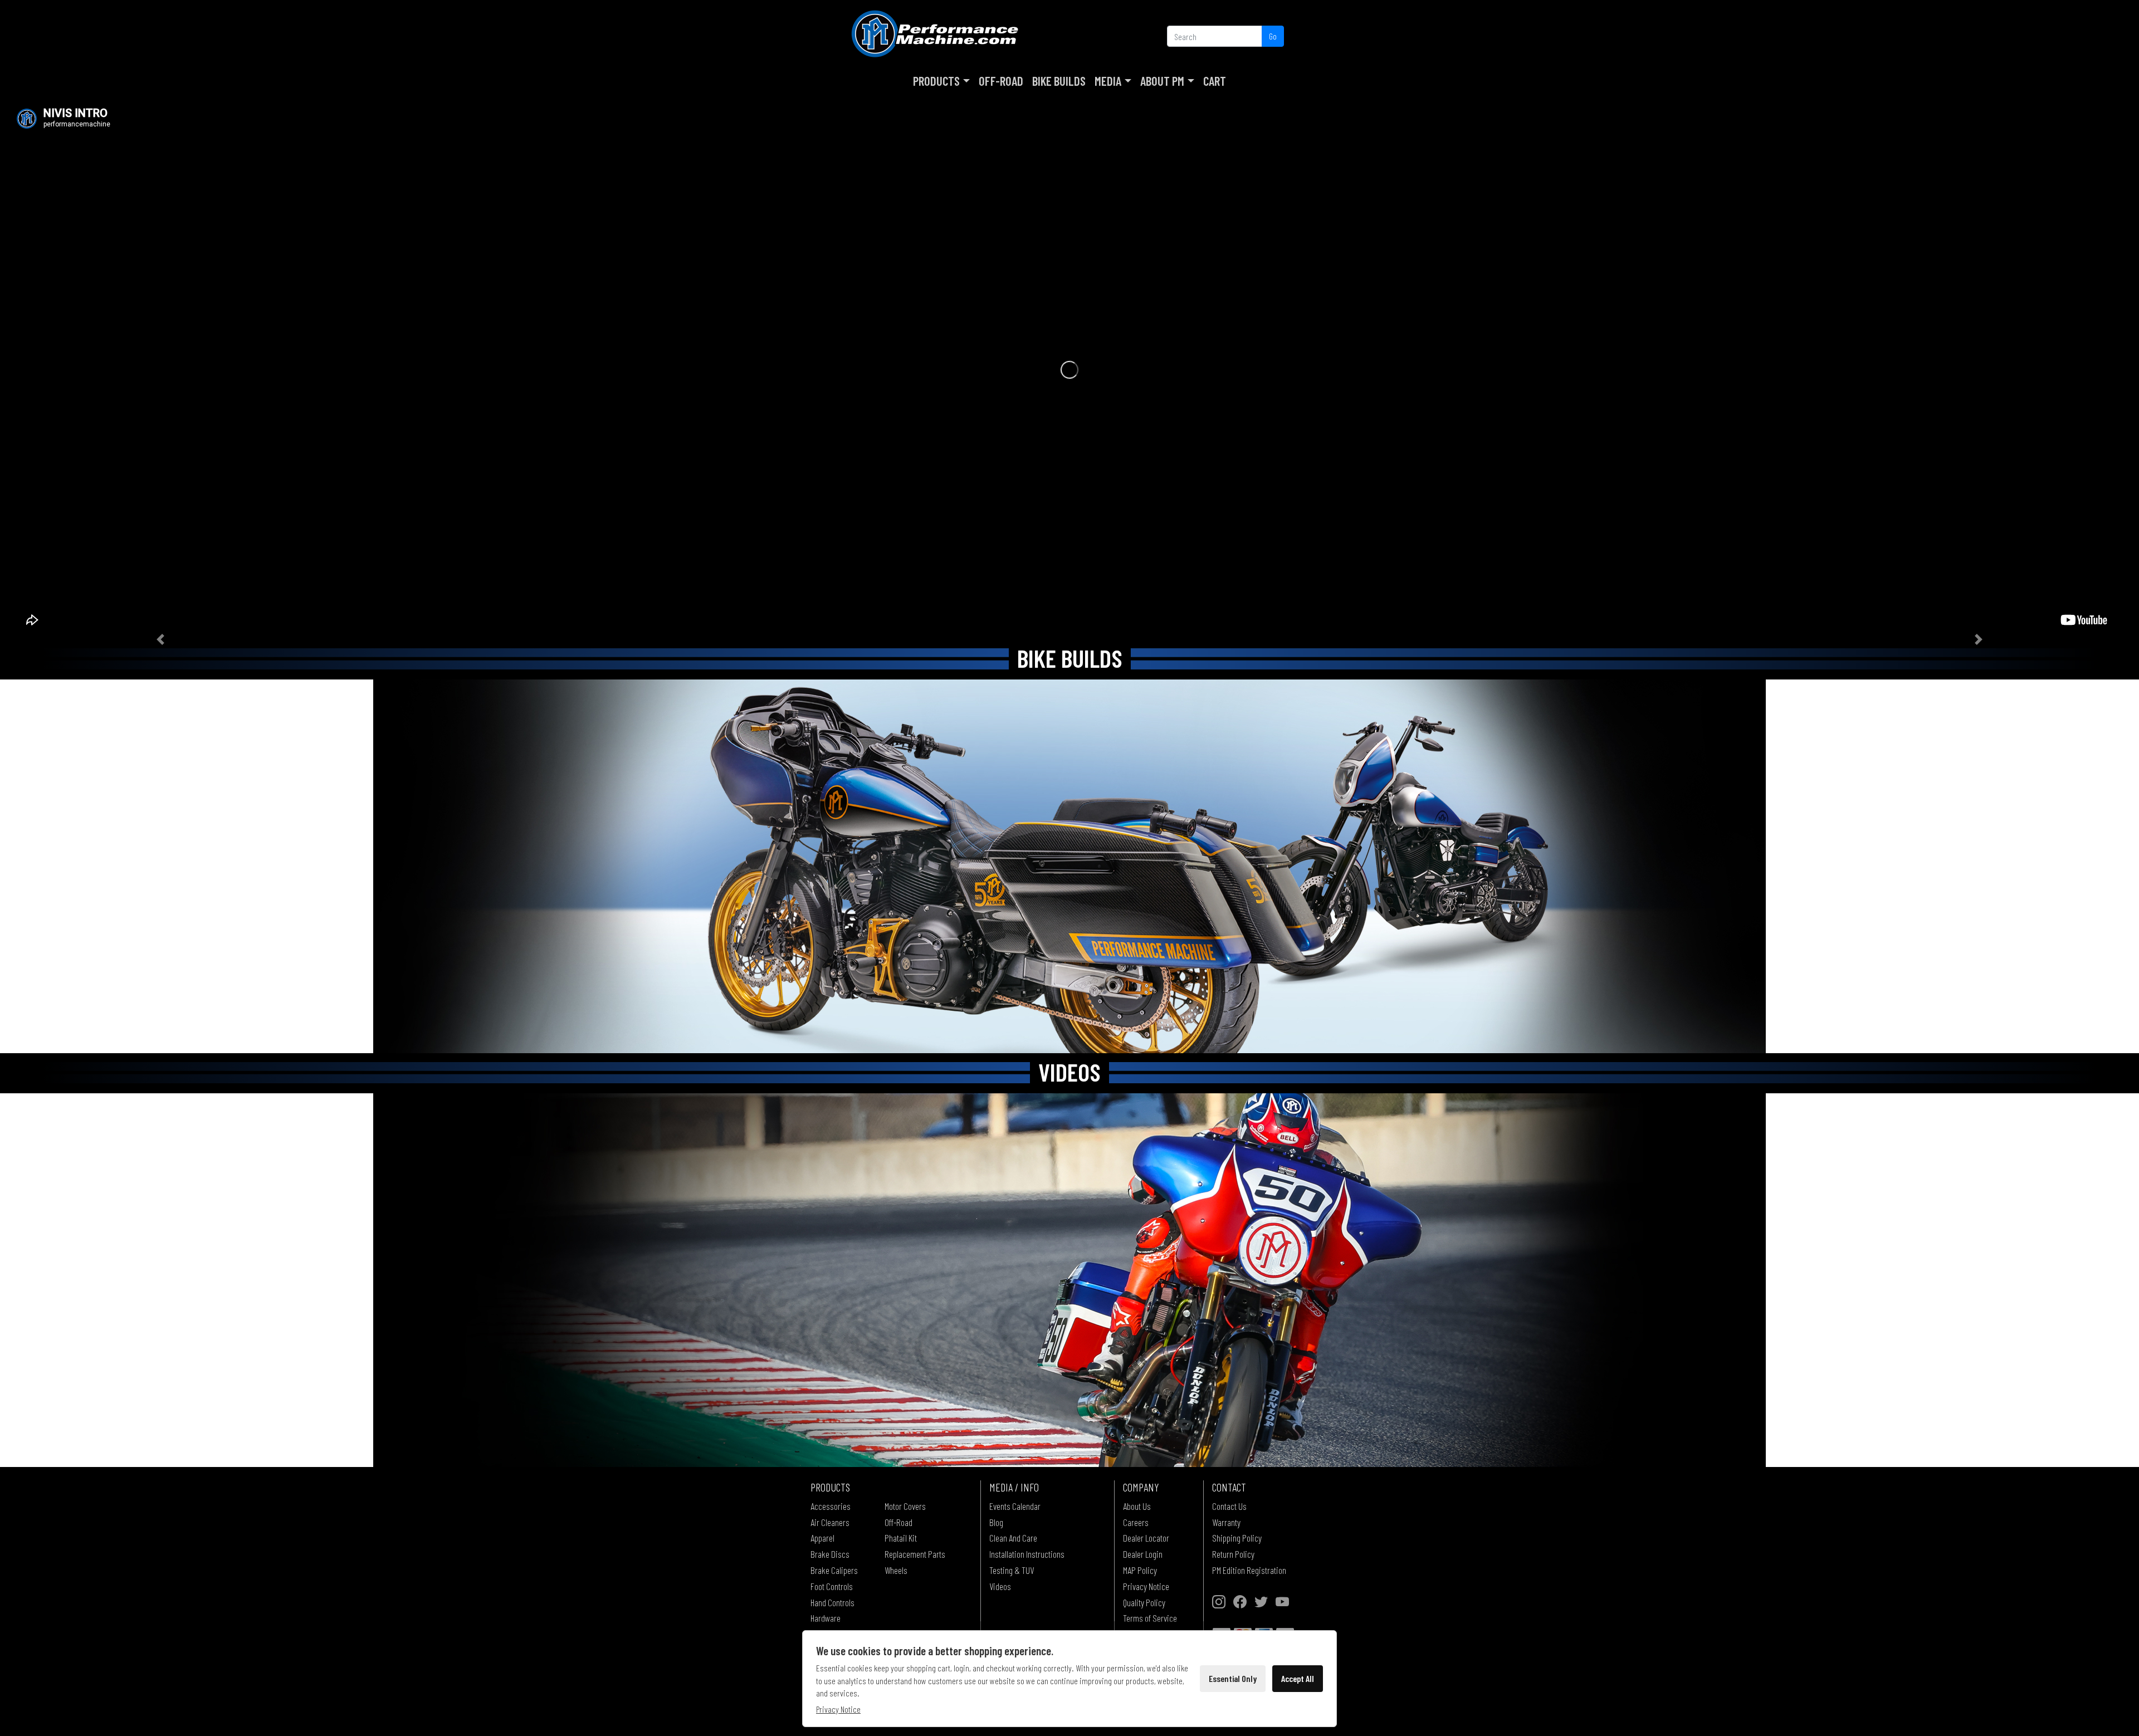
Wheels (896, 1570)
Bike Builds (1059, 81)
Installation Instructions (1027, 1554)
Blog (996, 1522)
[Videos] (1069, 1280)
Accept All (1298, 1678)
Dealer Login (1143, 1554)
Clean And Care (1013, 1538)
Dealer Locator (1146, 1538)
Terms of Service (1150, 1618)
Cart (1215, 81)
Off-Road (1001, 81)
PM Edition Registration (1249, 1570)
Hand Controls (832, 1602)
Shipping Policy (1237, 1538)
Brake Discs (830, 1554)
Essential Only (1233, 1678)
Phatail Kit (901, 1538)
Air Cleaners (830, 1522)
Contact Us (1229, 1506)
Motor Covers (905, 1506)
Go (1273, 36)
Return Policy (1233, 1554)
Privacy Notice (1146, 1586)
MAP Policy (1140, 1570)
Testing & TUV (1012, 1570)
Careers (1136, 1522)
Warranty (1226, 1522)
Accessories (831, 1506)
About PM (1162, 81)
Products (936, 81)
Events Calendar (1015, 1506)
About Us (1137, 1506)
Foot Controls (832, 1586)
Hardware (826, 1618)
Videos (1000, 1586)
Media (1108, 81)
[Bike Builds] (1069, 866)
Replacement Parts (915, 1554)
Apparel (822, 1538)
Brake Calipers (834, 1570)
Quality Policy (1144, 1602)
